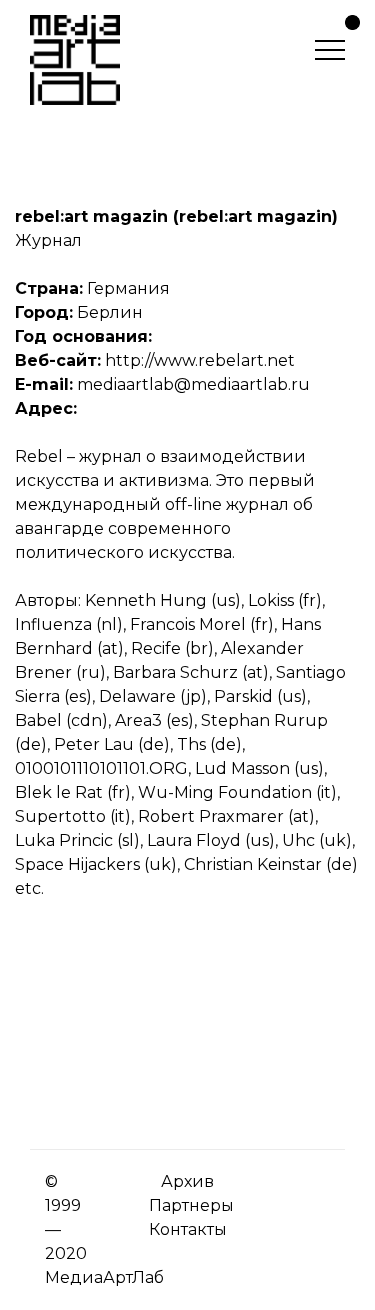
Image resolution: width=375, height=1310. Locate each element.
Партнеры (191, 1205)
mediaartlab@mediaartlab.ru (193, 384)
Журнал (48, 240)
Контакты (188, 1229)
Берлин (110, 312)
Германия (128, 288)
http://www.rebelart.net (200, 360)
